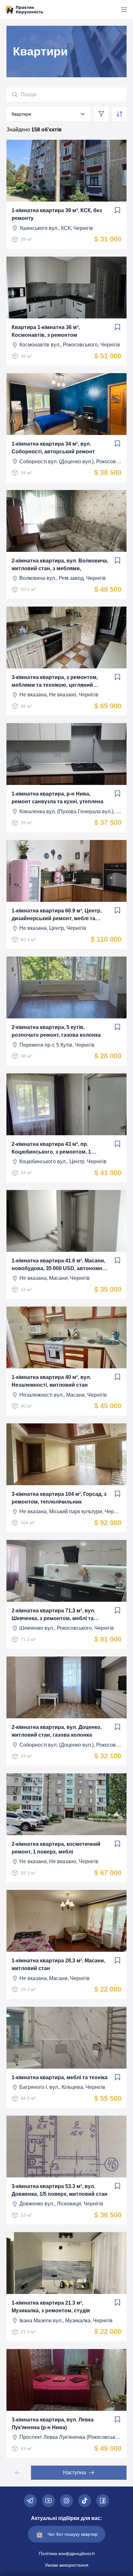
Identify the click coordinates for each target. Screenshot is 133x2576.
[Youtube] (48, 2501)
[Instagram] (66, 2501)
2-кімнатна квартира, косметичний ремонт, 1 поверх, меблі (56, 1848)
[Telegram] (30, 2501)
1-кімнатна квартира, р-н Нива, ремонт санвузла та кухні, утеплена (57, 798)
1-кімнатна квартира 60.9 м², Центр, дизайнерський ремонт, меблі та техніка (57, 915)
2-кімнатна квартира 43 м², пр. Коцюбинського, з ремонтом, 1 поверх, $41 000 (51, 1149)
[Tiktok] (85, 2501)
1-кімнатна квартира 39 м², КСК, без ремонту (57, 214)
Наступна (74, 2472)
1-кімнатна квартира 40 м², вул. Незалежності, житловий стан (51, 1381)
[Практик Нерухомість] (24, 10)
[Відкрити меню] (124, 10)
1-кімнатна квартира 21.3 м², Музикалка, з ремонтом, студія (51, 2307)
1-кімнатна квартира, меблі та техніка (60, 2077)
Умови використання (67, 2565)
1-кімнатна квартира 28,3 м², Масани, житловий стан (58, 1964)
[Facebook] (103, 2501)
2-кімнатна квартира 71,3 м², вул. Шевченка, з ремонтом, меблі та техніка (53, 1615)
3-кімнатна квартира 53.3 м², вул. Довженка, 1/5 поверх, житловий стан (60, 2190)
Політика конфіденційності (67, 2553)
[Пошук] (15, 95)
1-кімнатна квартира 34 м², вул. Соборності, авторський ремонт (53, 448)
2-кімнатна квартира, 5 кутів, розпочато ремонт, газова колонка (56, 1031)
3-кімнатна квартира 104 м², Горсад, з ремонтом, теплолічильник (59, 1498)
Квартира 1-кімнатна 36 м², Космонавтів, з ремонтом (46, 331)
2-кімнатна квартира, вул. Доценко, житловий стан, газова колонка (57, 1731)
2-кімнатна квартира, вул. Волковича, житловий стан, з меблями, (60, 565)
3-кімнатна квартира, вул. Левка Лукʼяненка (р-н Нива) (53, 2424)
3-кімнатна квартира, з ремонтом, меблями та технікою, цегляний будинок (55, 682)
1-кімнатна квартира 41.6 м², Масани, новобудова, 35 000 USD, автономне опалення (58, 1265)
